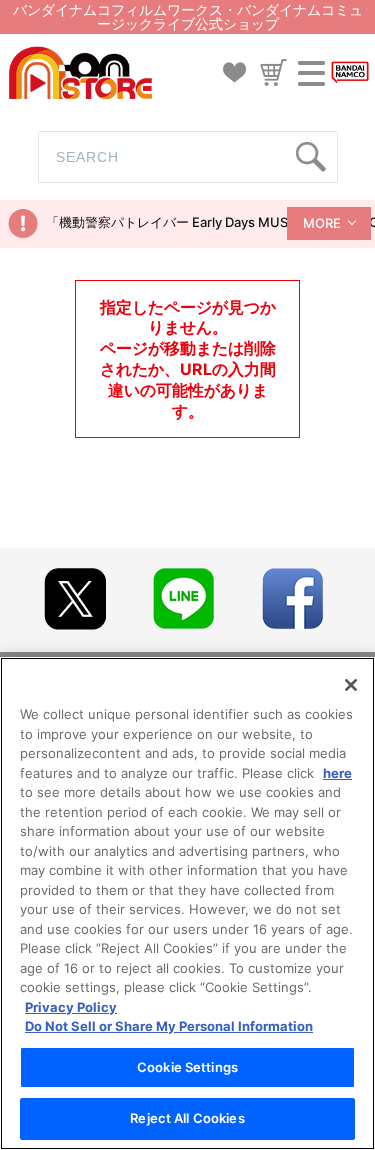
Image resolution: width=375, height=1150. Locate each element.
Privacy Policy (71, 1007)
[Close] (351, 685)
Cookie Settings (187, 1067)
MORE (322, 223)
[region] (187, 903)
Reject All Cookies (187, 1118)
